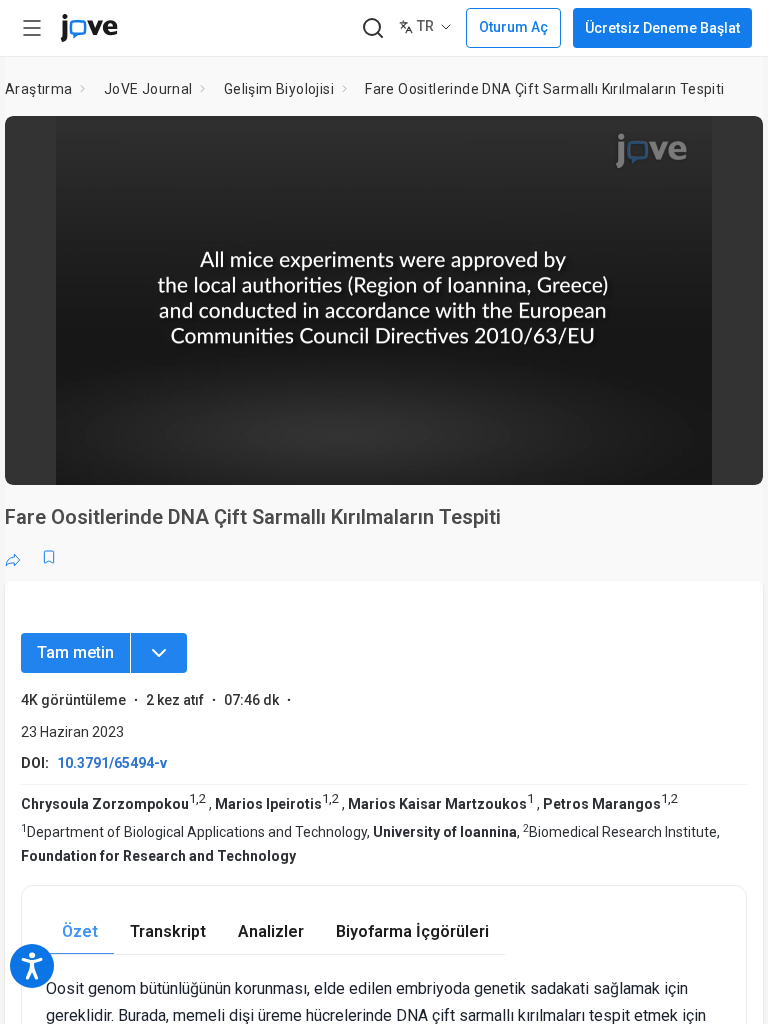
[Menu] (159, 653)
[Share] (13, 557)
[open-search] (372, 28)
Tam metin (75, 652)
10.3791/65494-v (112, 763)
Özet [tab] (80, 931)
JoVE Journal (148, 89)
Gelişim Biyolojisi (279, 89)
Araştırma (39, 89)
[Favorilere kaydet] (49, 557)
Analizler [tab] (271, 931)
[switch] (569, 456)
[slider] (294, 456)
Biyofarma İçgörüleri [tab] (412, 931)
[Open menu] (32, 28)
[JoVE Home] (89, 28)
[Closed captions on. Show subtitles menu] (725, 456)
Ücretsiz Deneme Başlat (662, 28)
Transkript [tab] (168, 931)
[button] (731, 144)
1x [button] (684, 455)
